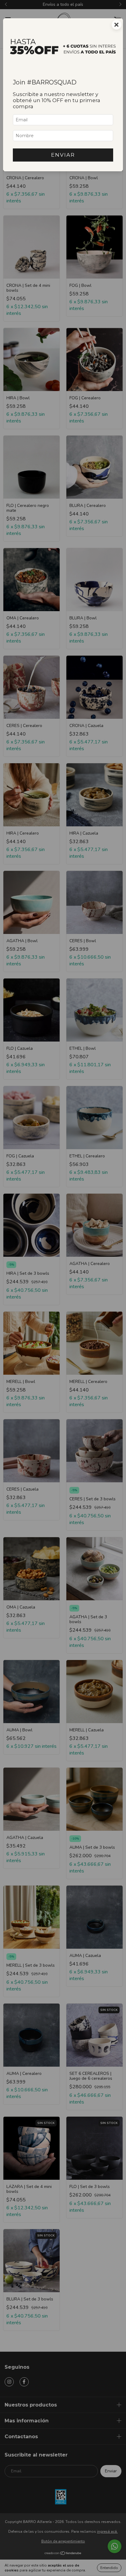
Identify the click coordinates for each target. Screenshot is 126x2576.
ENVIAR (63, 155)
